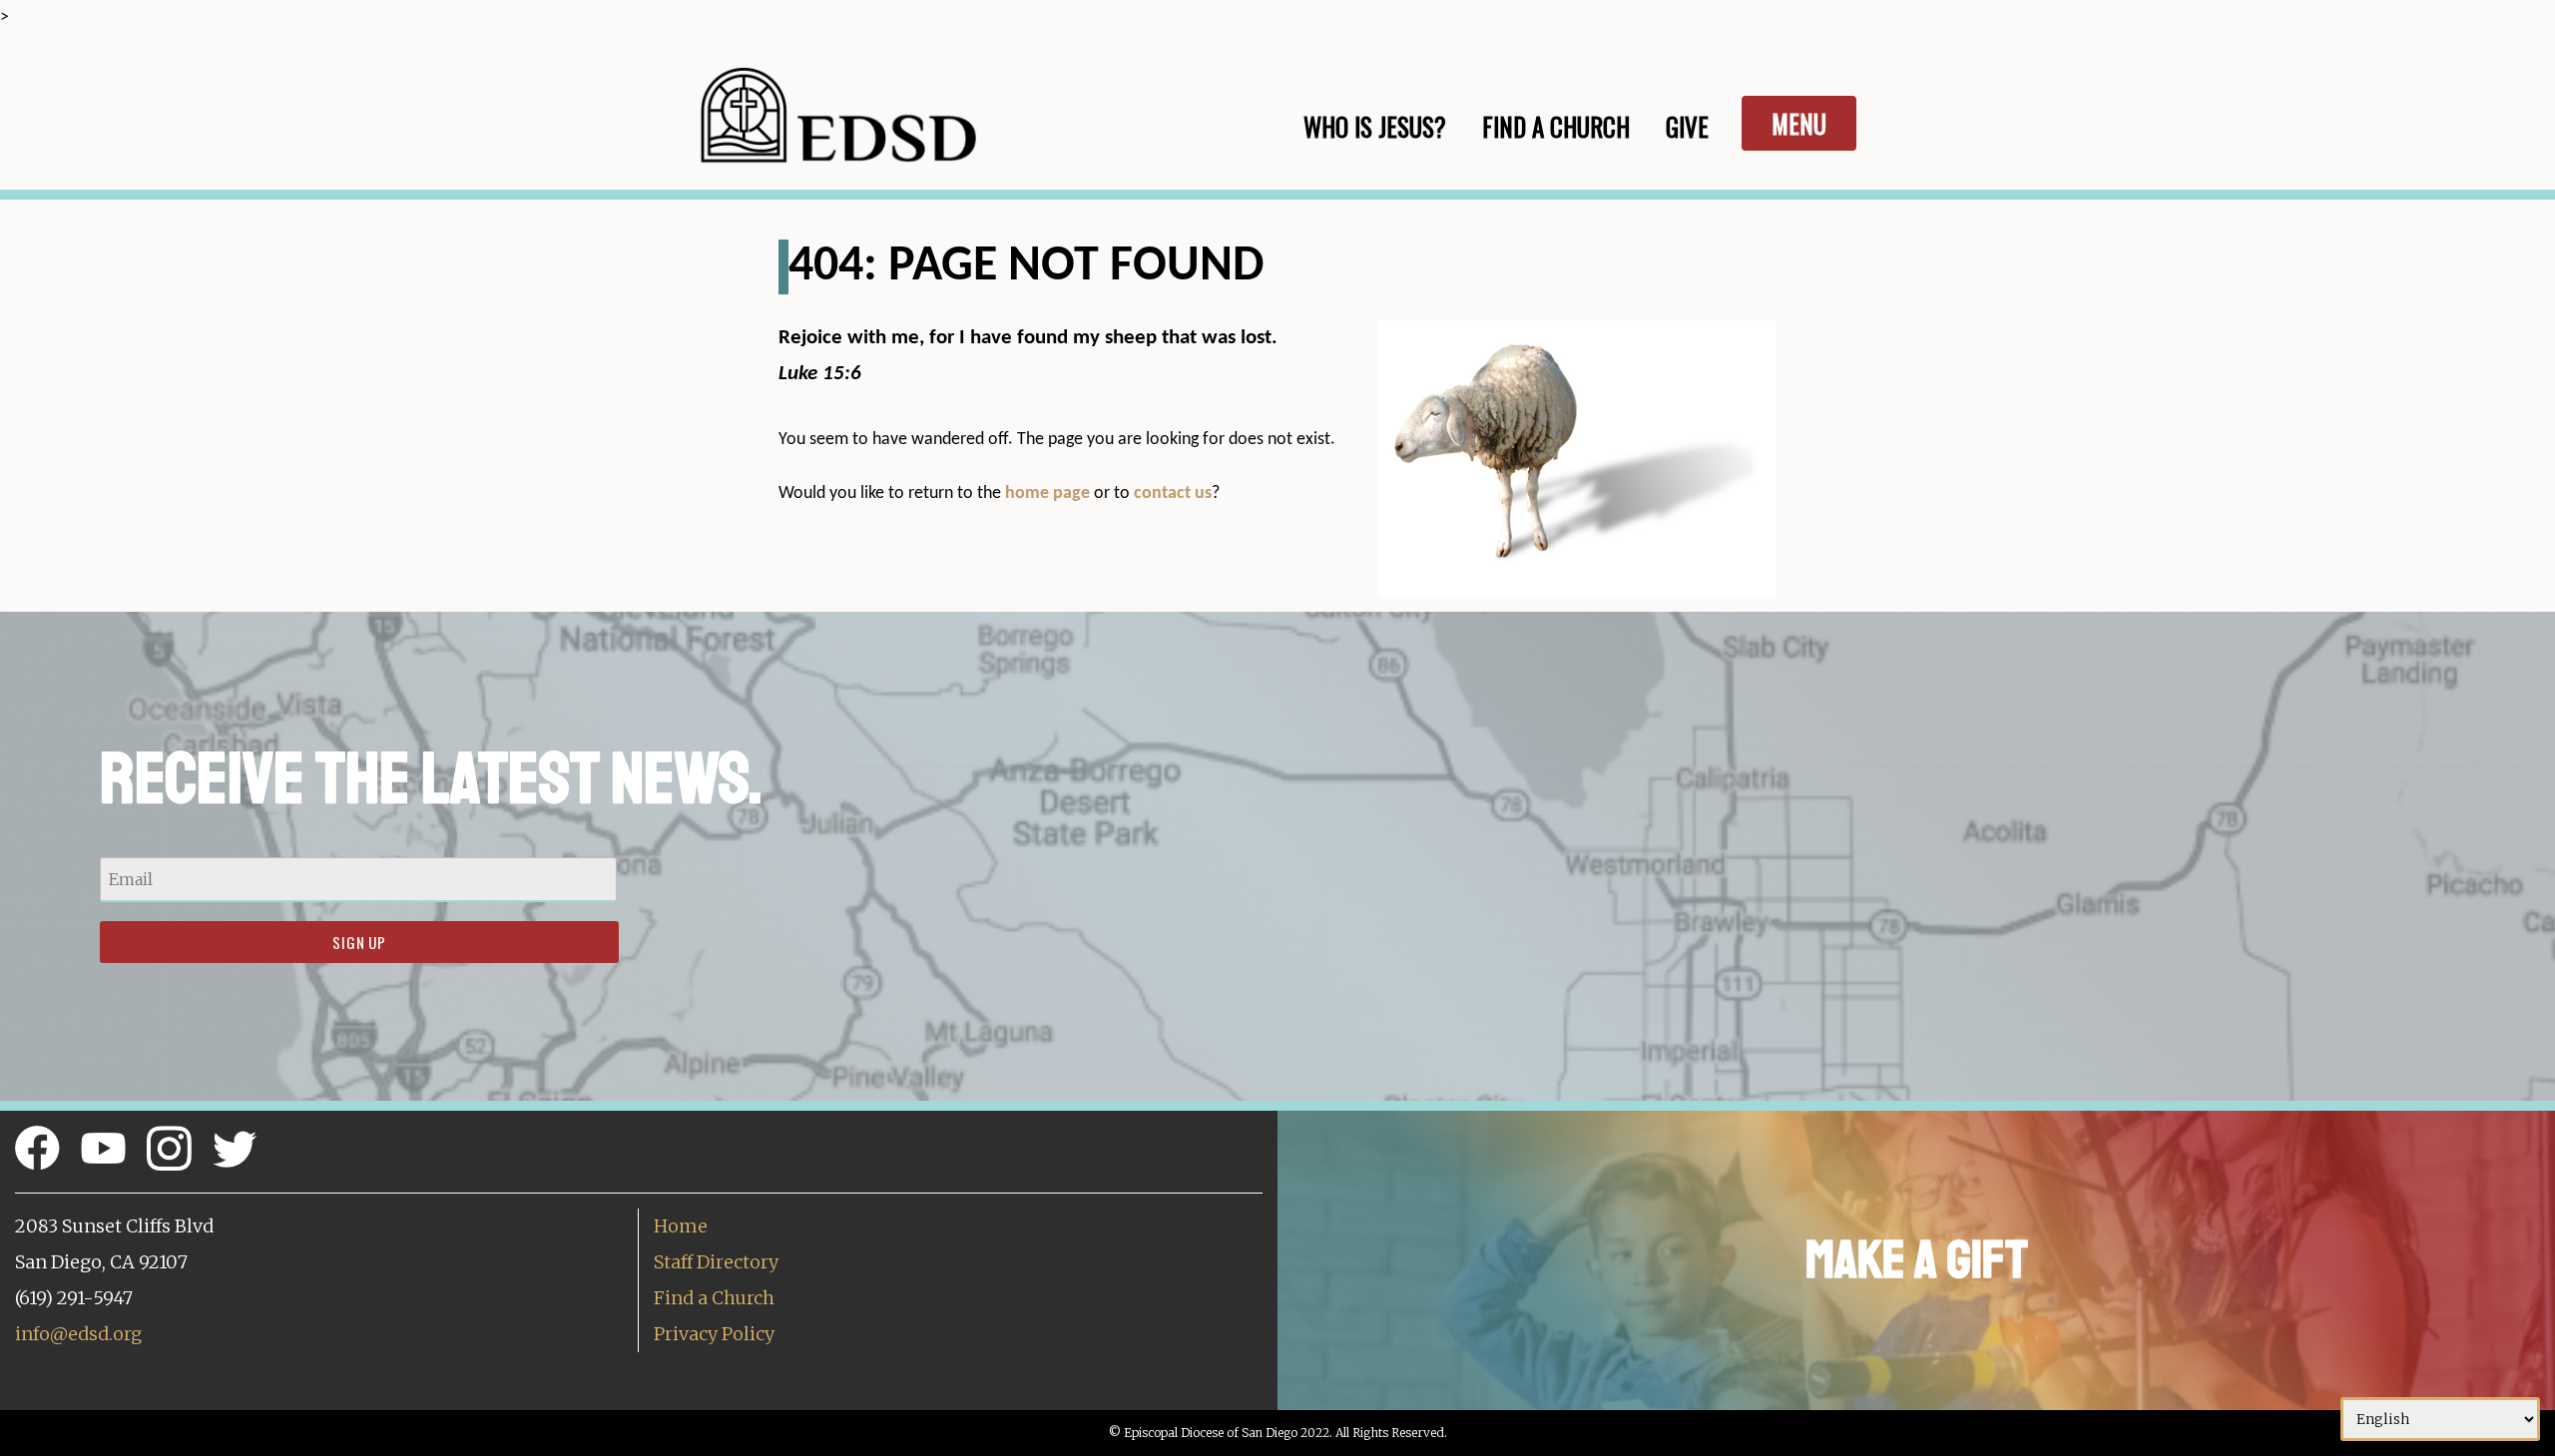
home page (1047, 493)
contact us (1173, 493)
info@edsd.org (78, 1334)
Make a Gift (1917, 1260)
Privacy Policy (714, 1334)
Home (681, 1226)
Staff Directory (716, 1262)
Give (1687, 126)
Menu (1799, 123)
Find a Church (714, 1298)
